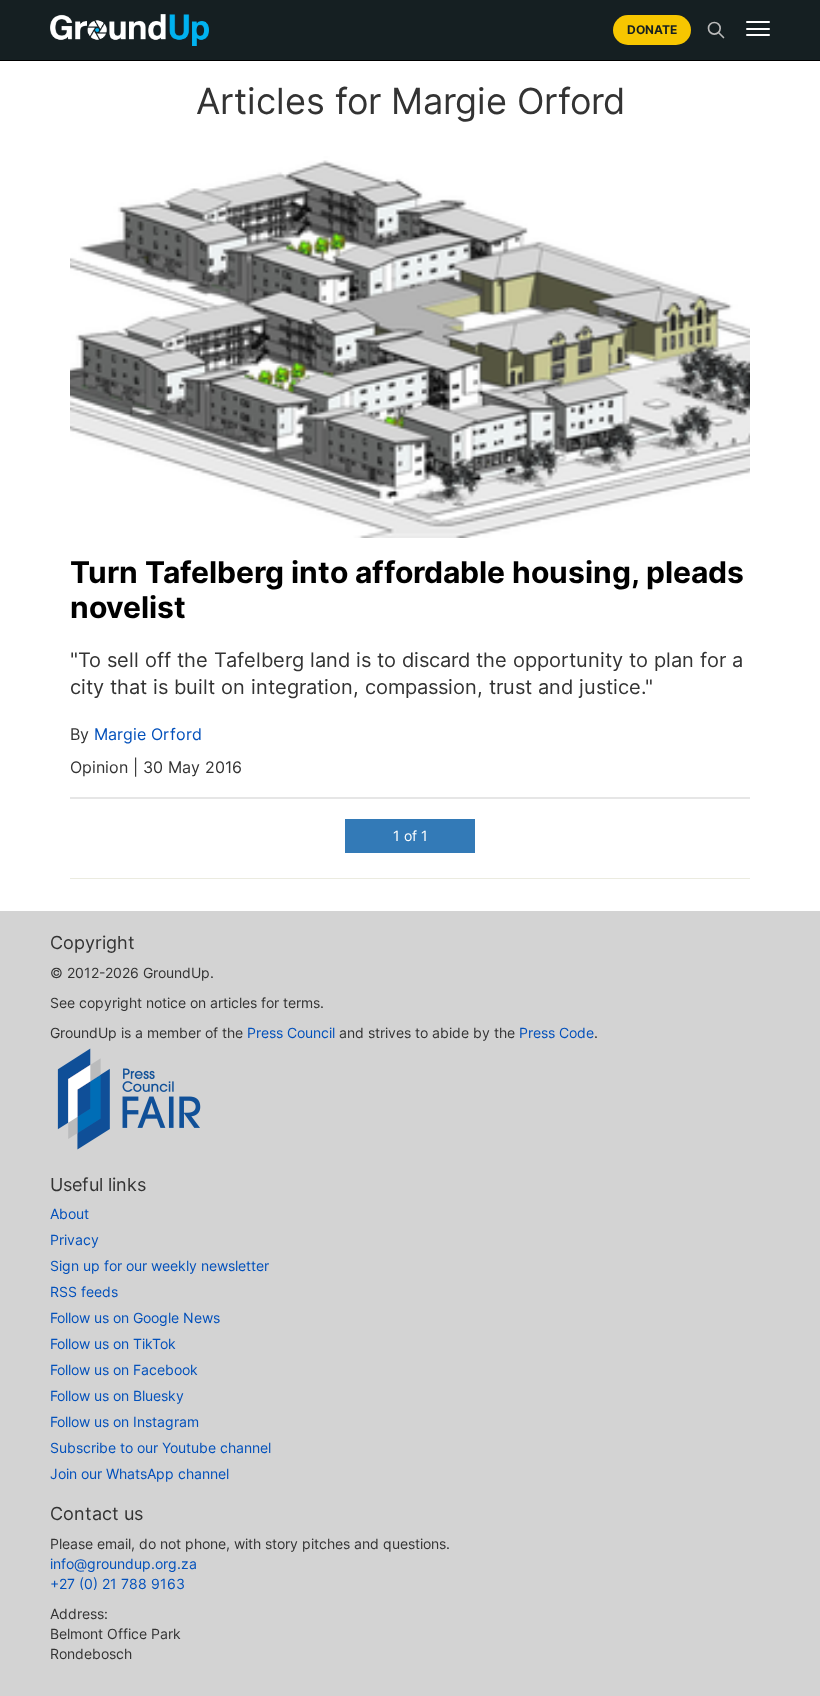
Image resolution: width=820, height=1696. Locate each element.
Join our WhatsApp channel (139, 1473)
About (69, 1213)
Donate (652, 29)
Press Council (291, 1032)
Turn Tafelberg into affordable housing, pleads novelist (407, 589)
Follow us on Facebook (124, 1369)
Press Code (556, 1032)
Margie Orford (148, 734)
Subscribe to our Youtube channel (160, 1447)
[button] (758, 29)
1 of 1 (410, 835)
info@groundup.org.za (123, 1563)
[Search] (716, 30)
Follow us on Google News (135, 1317)
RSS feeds (84, 1291)
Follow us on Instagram (124, 1421)
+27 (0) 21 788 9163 (117, 1583)
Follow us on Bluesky (117, 1395)
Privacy (74, 1239)
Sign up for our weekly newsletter (159, 1265)
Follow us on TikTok (113, 1343)
